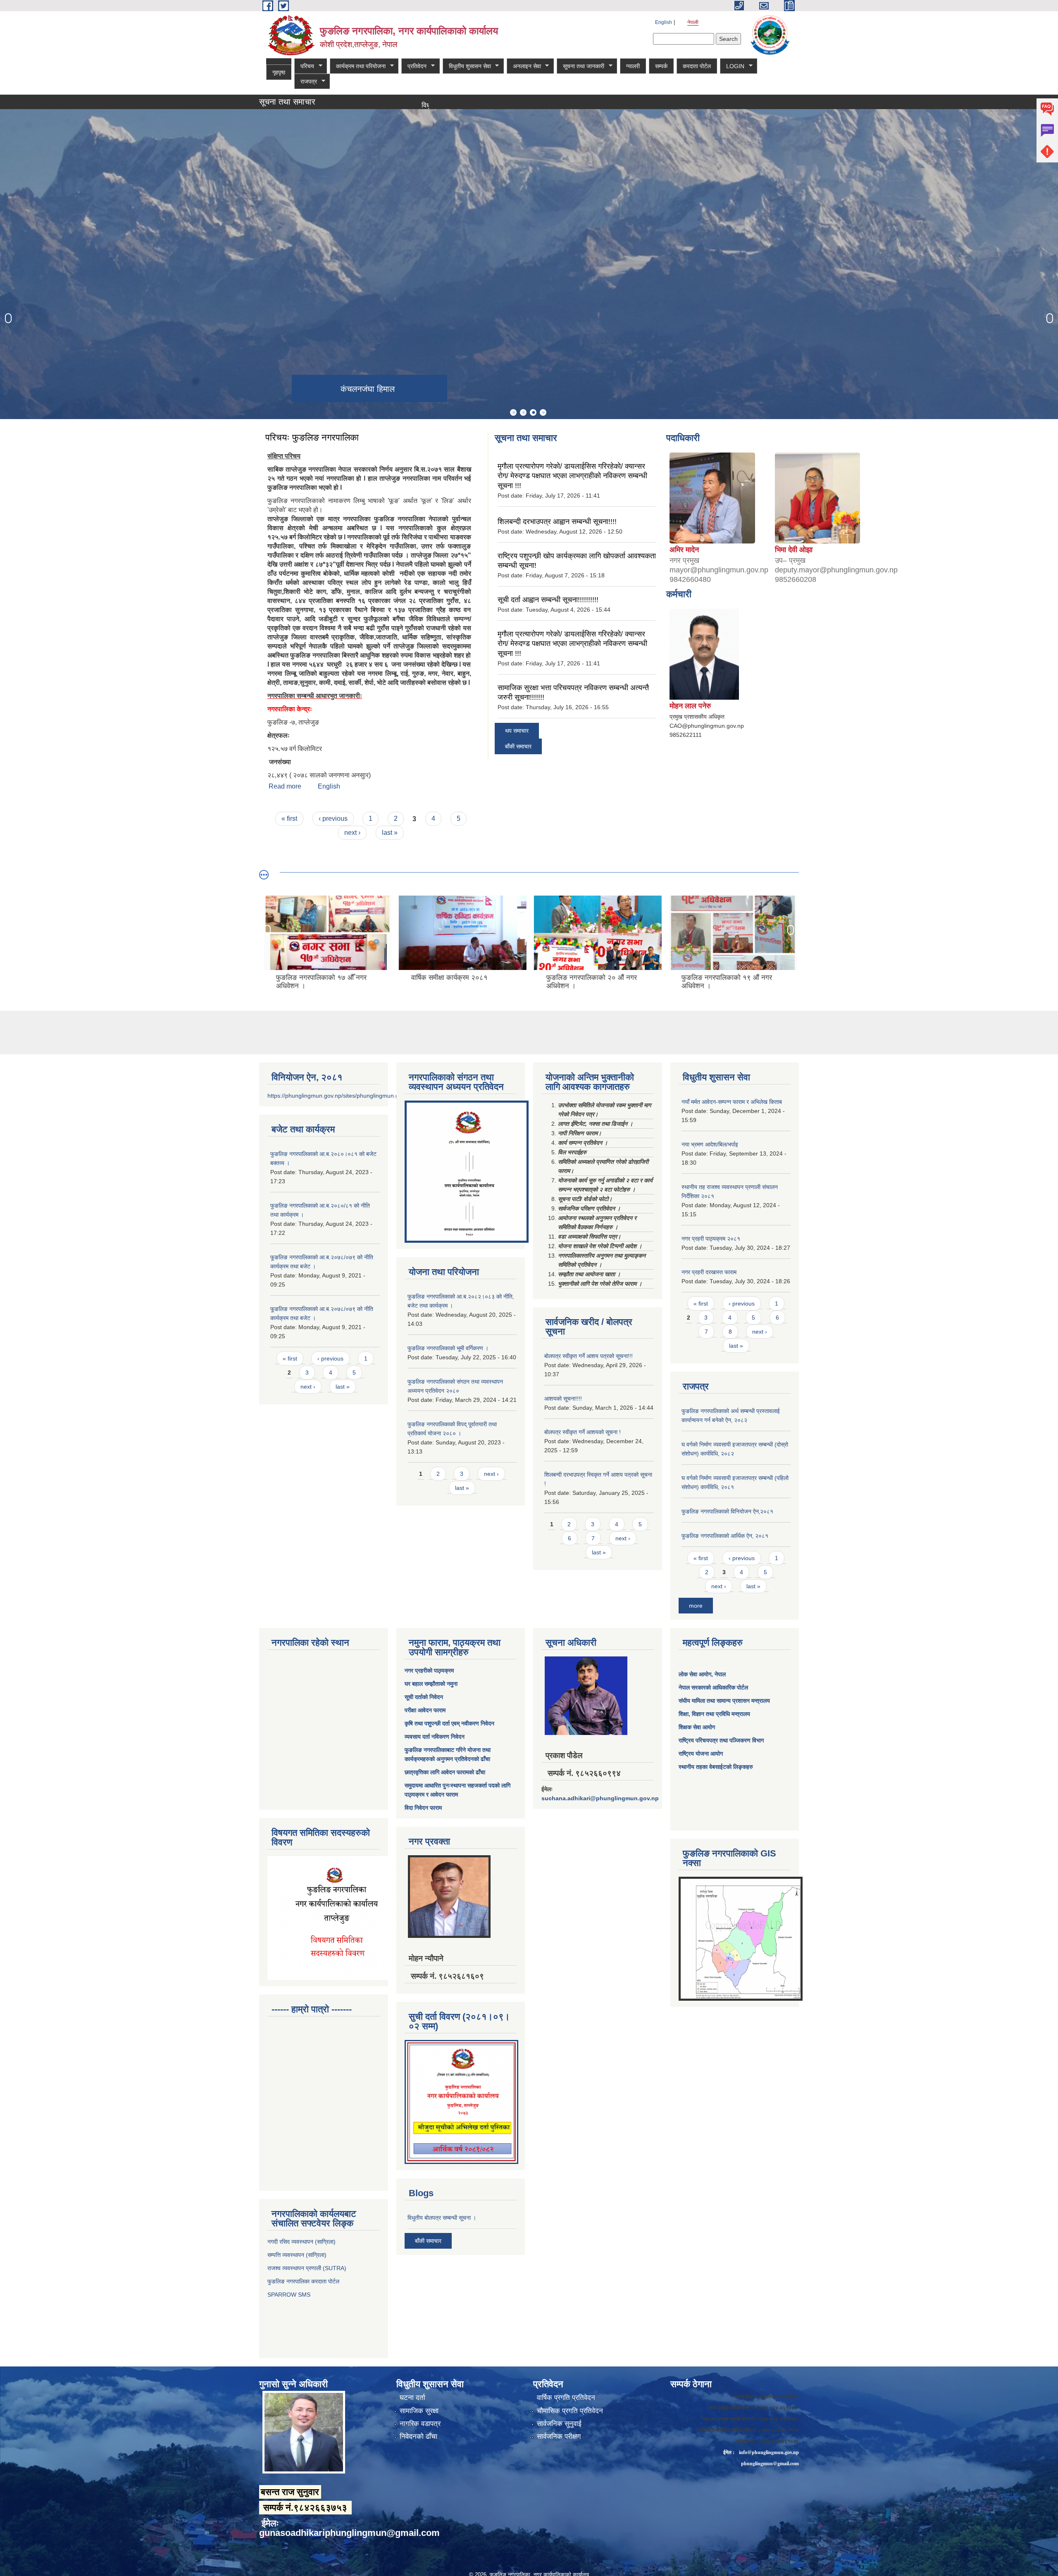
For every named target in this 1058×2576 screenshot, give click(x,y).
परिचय (304, 66)
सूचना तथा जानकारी (583, 66)
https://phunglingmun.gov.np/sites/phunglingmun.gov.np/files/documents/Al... (367, 1096)
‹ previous (333, 819)
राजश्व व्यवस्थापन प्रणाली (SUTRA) (307, 2268)
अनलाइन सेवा (526, 66)
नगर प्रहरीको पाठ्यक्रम (429, 1670)
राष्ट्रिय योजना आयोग (701, 1754)
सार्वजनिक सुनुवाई (559, 2424)
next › (352, 833)
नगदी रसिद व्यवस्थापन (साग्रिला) (301, 2242)
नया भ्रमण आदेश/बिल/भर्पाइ (710, 1144)
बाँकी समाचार (518, 746)
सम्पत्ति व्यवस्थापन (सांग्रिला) (297, 2255)
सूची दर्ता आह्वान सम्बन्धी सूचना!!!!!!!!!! (548, 600)
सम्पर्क (665, 66)
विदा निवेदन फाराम (423, 1808)
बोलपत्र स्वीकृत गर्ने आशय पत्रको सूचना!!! (589, 1356)
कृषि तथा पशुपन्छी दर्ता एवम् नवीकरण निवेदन (449, 1723)
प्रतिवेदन (415, 66)
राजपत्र (306, 82)
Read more (285, 786)
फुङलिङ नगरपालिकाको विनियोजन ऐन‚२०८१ (727, 1511)
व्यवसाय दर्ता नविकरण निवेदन (435, 1737)
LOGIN (735, 66)
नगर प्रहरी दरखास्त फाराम (709, 1272)
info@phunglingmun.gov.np (769, 2452)
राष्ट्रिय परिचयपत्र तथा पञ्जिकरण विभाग (721, 1740)
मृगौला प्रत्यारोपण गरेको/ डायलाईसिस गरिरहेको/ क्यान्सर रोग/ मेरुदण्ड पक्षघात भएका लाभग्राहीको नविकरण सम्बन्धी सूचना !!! (572, 476)
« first (289, 819)
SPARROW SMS (290, 2295)
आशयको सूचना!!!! (563, 1399)
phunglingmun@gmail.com (770, 2463)
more (696, 1606)
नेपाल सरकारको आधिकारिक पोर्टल (713, 1687)
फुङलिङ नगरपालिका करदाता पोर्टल (304, 2281)
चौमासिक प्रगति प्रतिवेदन (570, 2411)
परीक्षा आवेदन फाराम (425, 1710)
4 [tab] (543, 412)
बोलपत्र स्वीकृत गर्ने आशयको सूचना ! (583, 1432)
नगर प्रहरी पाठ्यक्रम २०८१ (711, 1239)
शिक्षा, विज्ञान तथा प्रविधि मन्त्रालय (714, 1714)
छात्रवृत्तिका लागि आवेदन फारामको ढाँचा (445, 1772)
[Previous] (8, 318)
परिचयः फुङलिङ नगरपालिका (312, 437)
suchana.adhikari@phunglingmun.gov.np (600, 1798)
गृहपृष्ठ (279, 72)
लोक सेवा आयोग (695, 1674)
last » (390, 833)
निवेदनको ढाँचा (418, 2437)
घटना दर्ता (412, 2398)
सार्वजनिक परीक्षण (559, 2437)
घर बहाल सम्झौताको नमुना (431, 1684)
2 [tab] (523, 412)
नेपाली (693, 22)
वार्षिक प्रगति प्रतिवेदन (566, 2398)
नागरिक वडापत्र (420, 2424)
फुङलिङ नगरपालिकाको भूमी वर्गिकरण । (448, 1348)
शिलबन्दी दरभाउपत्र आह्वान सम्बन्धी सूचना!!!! (557, 522)
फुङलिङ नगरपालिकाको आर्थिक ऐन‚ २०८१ (725, 1536)
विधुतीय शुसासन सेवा (468, 66)
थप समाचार (517, 731)
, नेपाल (718, 1674)
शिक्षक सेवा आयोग (697, 1727)
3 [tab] (533, 412)
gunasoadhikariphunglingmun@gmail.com (349, 2533)
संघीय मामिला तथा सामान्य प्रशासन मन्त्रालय (724, 1701)
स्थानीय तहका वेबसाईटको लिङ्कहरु (716, 1767)
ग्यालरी (636, 66)
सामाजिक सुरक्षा (419, 2411)
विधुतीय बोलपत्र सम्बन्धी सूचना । (373, 105)
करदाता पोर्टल (700, 66)
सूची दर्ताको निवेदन (424, 1697)
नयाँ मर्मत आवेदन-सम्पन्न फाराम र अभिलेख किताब (732, 1102)
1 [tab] (513, 412)
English (664, 22)
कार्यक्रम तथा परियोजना (359, 66)
